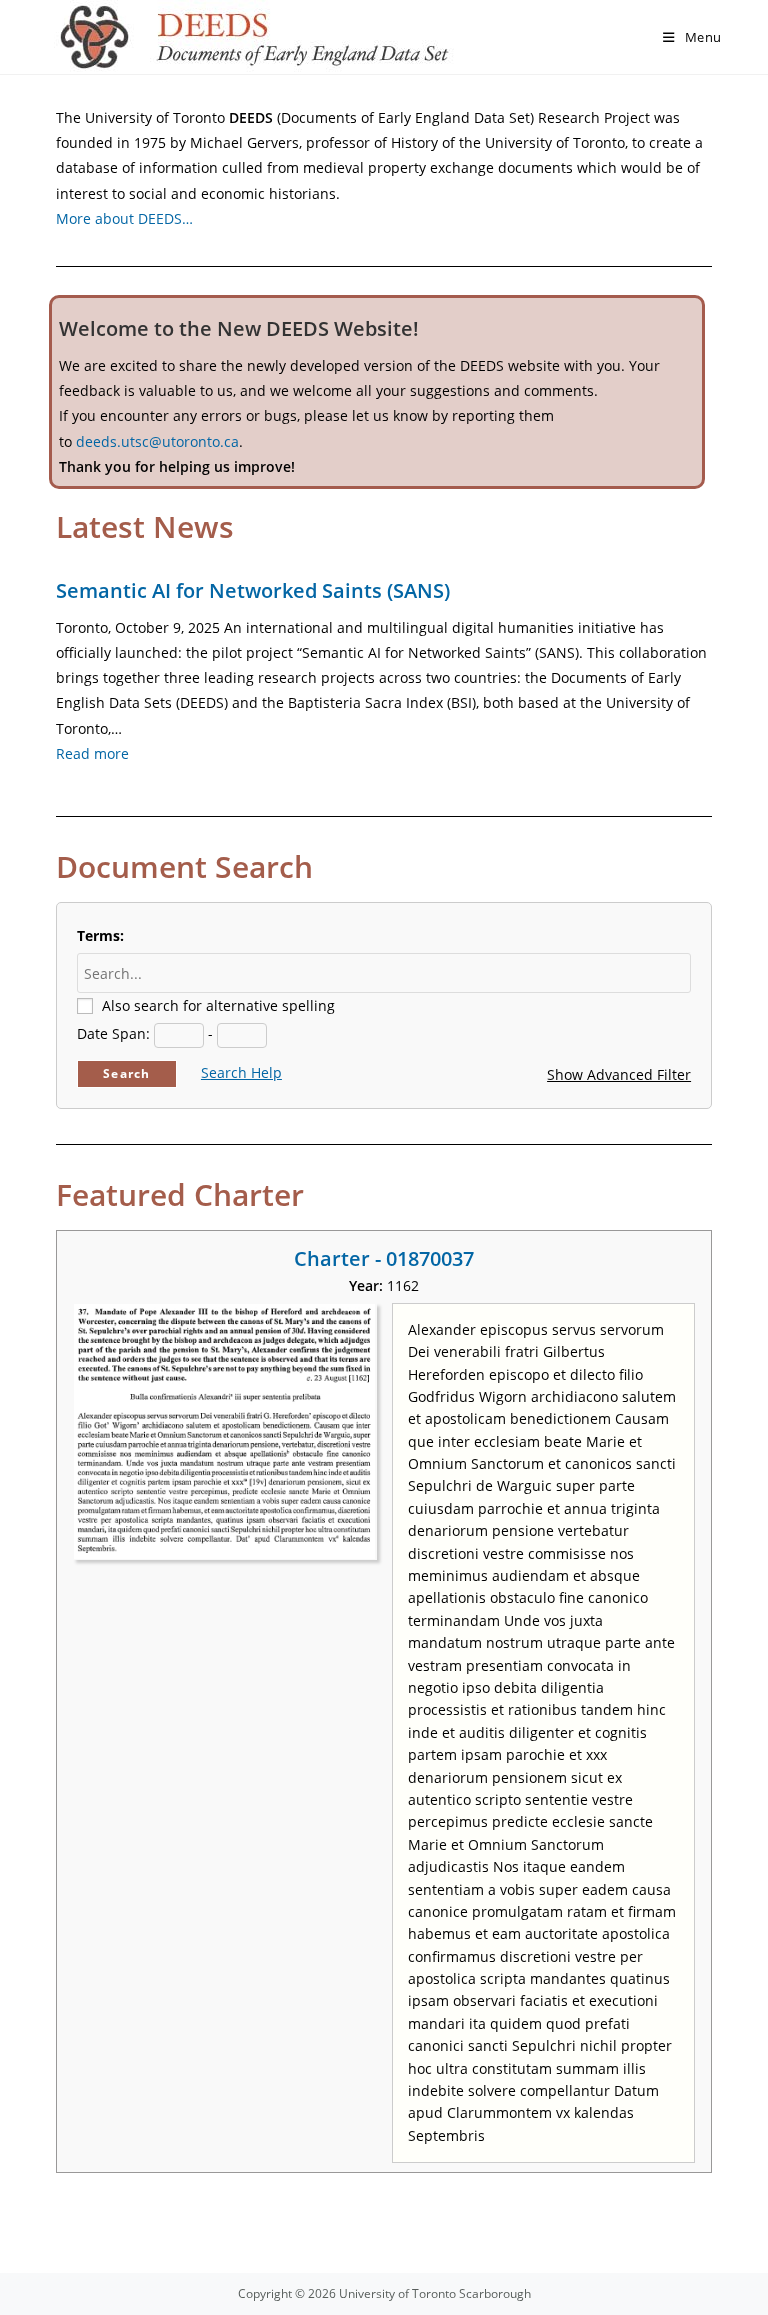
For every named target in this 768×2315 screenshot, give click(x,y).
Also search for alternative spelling (218, 1005)
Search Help (241, 1072)
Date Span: (113, 1033)
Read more (92, 753)
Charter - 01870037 (384, 1258)
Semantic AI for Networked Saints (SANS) (253, 590)
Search (126, 1073)
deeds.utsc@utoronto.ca (157, 441)
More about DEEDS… (124, 218)
